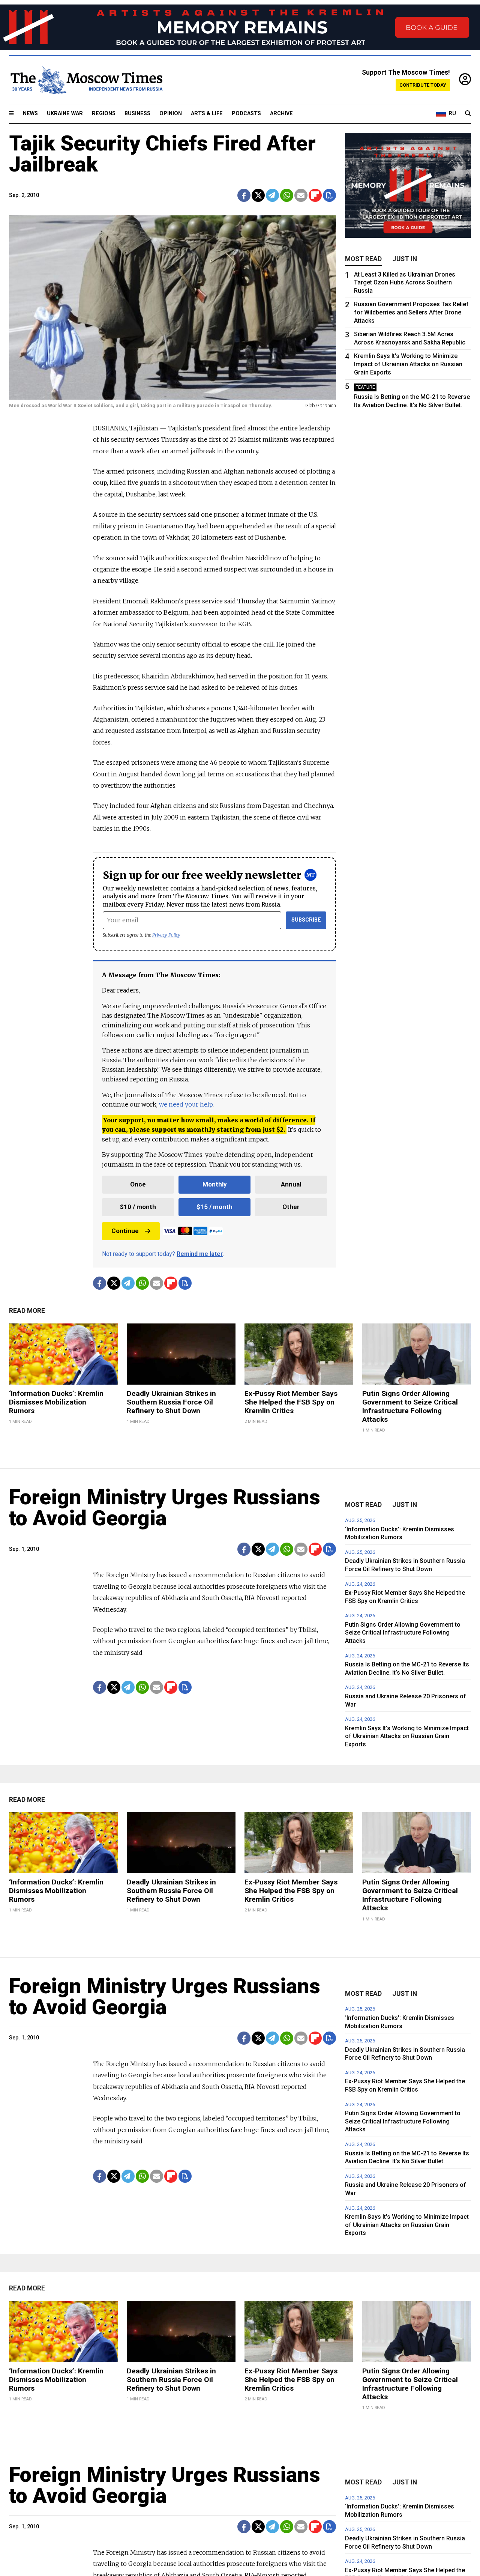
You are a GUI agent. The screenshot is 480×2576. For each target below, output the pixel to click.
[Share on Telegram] (272, 195)
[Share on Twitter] (258, 195)
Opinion (171, 114)
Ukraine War (65, 114)
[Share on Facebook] (244, 195)
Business (137, 114)
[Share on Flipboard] (315, 195)
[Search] (468, 114)
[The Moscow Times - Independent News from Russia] (86, 80)
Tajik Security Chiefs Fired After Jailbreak (162, 154)
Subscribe (306, 920)
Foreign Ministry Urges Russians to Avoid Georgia (165, 1508)
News (30, 114)
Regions (104, 114)
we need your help (186, 1104)
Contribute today (423, 85)
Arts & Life (207, 114)
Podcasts (246, 114)
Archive (281, 114)
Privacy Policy (166, 935)
